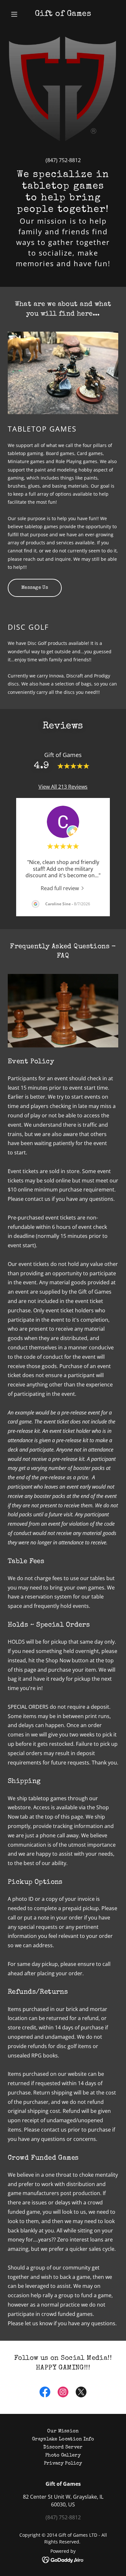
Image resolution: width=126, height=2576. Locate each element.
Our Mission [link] (63, 2431)
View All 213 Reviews (63, 787)
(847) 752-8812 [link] (63, 160)
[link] (63, 14)
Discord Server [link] (63, 2447)
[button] (16, 14)
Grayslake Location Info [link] (63, 2439)
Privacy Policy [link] (63, 2463)
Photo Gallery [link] (63, 2455)
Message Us (35, 588)
